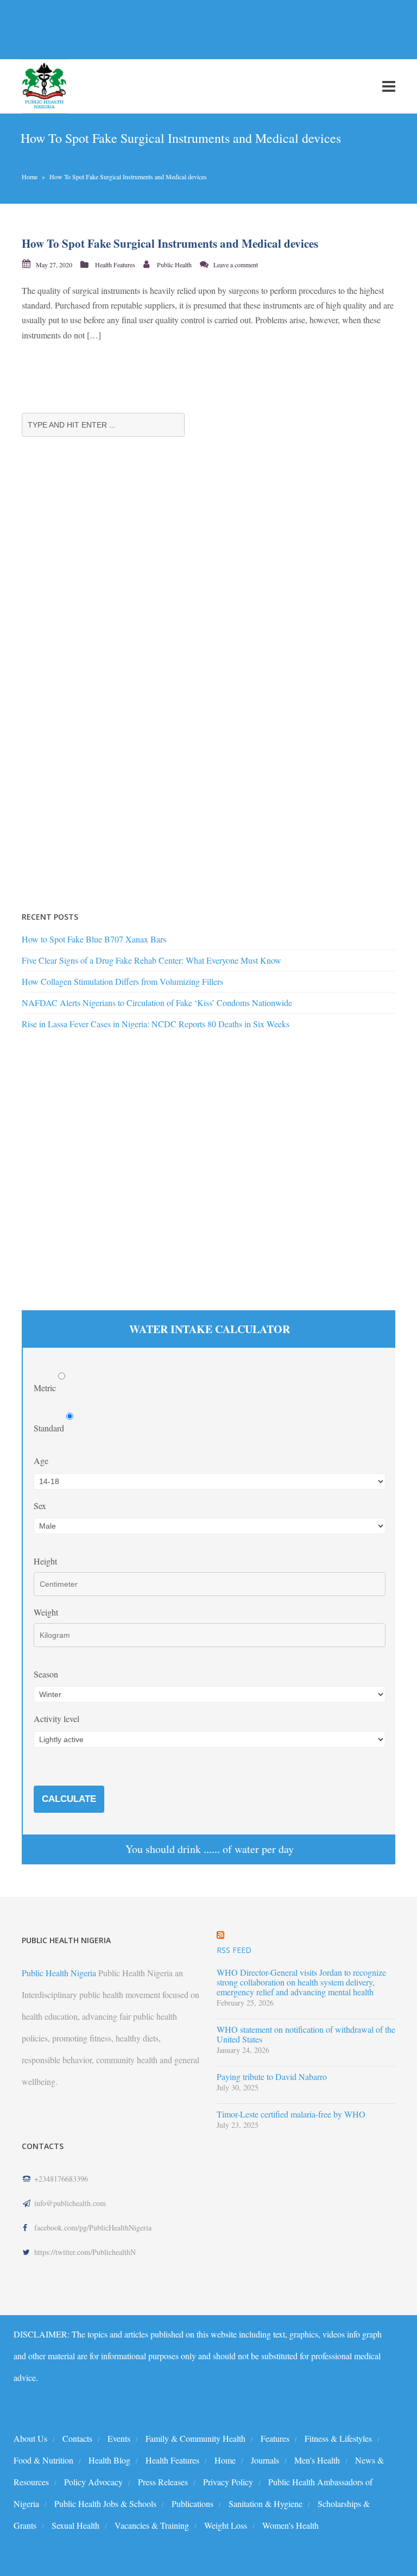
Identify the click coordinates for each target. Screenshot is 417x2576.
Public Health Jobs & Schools (105, 2503)
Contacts (77, 2438)
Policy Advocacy (93, 2482)
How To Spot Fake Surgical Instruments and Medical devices (170, 243)
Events (119, 2438)
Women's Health (290, 2525)
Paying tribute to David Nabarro (272, 2077)
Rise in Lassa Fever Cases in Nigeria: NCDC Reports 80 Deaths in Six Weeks (156, 1024)
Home (30, 177)
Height (45, 1561)
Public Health (174, 265)
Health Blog (109, 2460)
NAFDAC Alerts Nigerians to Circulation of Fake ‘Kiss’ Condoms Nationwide (157, 1003)
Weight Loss (226, 2525)
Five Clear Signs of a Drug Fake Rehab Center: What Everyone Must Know (151, 960)
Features (275, 2438)
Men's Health (317, 2460)
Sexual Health (75, 2525)
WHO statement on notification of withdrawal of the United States (306, 2034)
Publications (192, 2503)
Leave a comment (236, 265)
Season (46, 1674)
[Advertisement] (198, 29)
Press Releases (163, 2482)
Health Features (115, 265)
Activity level (56, 1719)
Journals (265, 2460)
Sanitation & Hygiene (266, 2503)
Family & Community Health (195, 2438)
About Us (30, 2438)
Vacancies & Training (152, 2525)
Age (41, 1460)
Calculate (69, 1799)
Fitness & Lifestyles (338, 2438)
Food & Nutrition (43, 2460)
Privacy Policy (228, 2482)
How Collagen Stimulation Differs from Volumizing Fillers (122, 981)
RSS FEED (234, 1950)
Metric (46, 1388)
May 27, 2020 (54, 265)
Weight (46, 1612)
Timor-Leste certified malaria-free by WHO (291, 2114)
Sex (40, 1506)
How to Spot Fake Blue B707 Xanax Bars (94, 939)
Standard (50, 1428)
